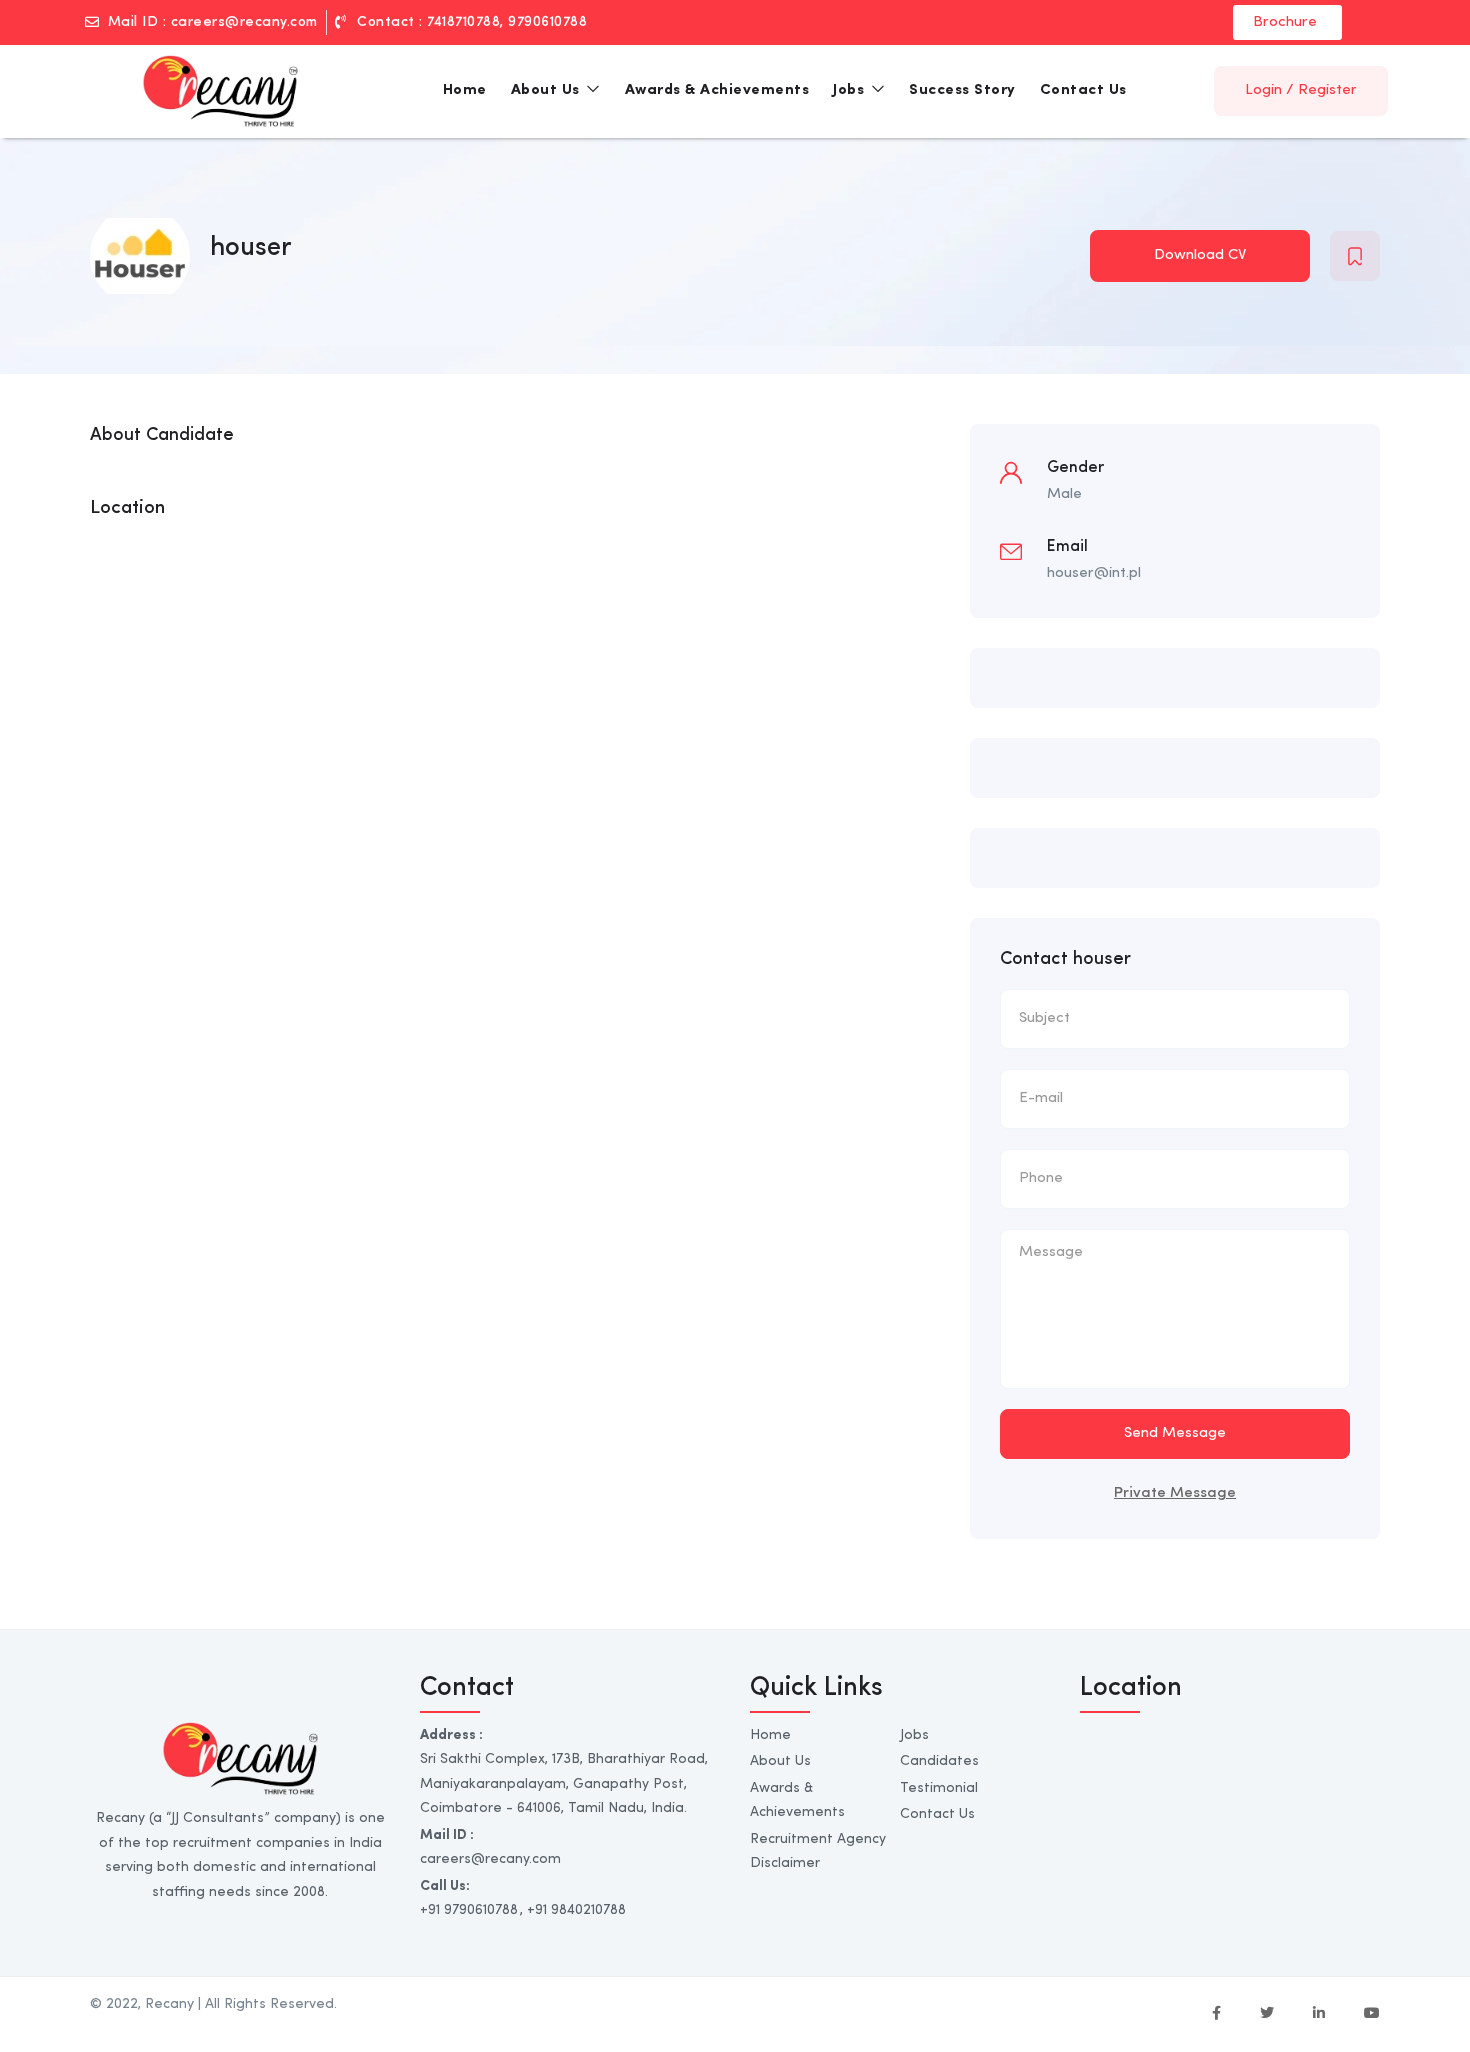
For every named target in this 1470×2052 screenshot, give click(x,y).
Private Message (1175, 1493)
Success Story (962, 90)
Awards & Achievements (717, 90)
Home (465, 90)
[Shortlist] (1355, 256)
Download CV (1200, 255)
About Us (548, 90)
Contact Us (1083, 90)
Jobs (851, 90)
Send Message (1175, 1433)
